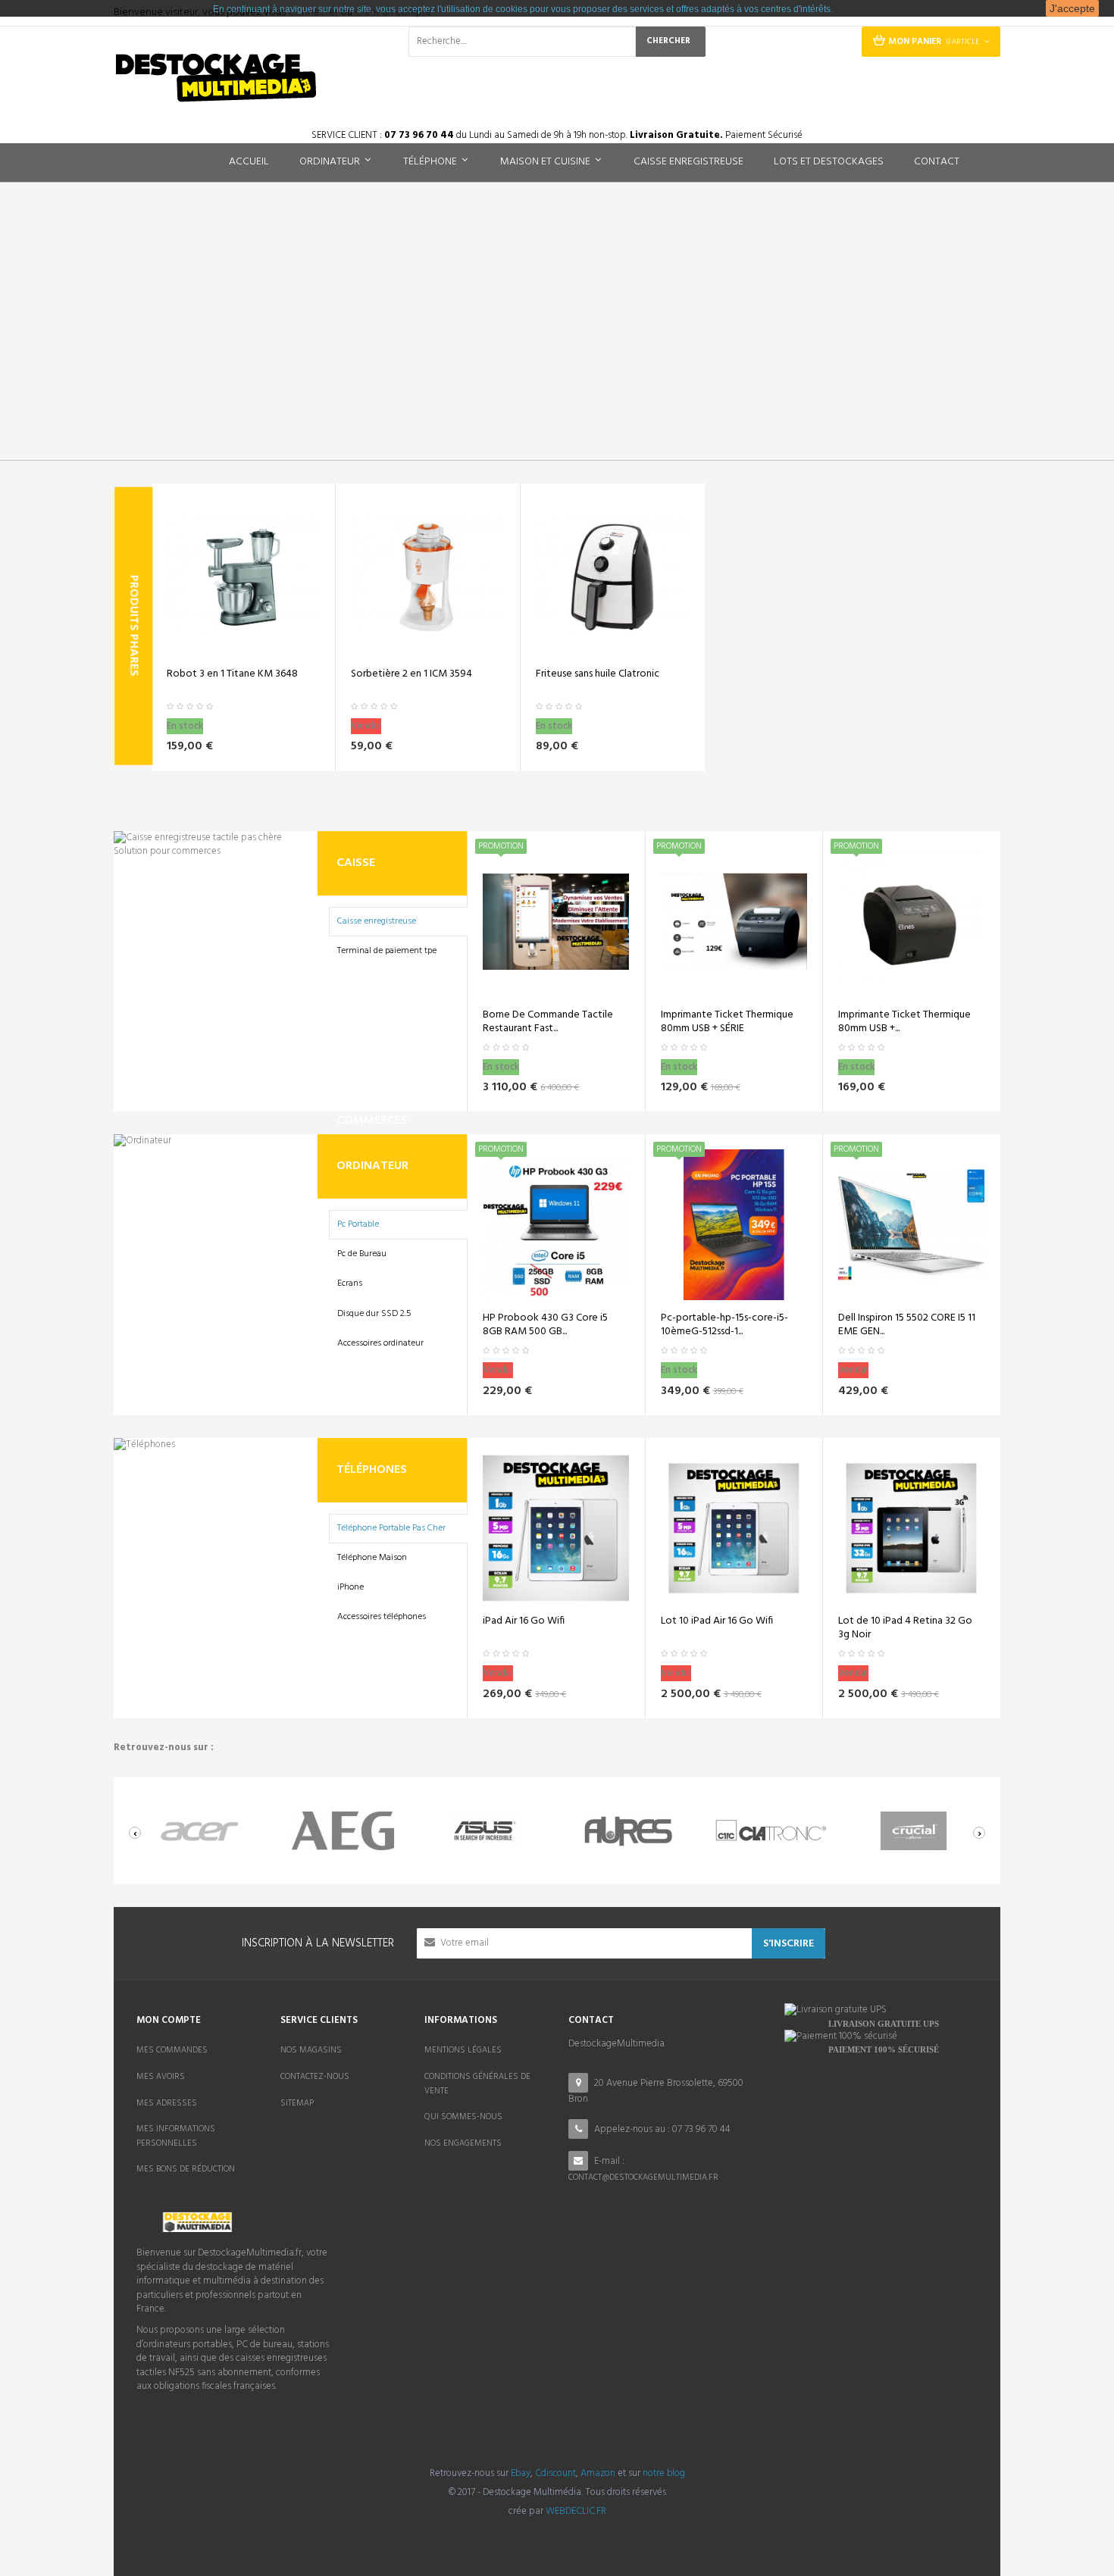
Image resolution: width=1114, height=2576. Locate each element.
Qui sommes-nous (463, 2117)
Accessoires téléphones (382, 1617)
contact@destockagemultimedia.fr (643, 2177)
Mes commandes (172, 2050)
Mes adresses (167, 2103)
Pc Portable (358, 1224)
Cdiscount (555, 2473)
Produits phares (133, 626)
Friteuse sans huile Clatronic (598, 674)
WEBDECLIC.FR (576, 2511)
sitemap (297, 2103)
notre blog (664, 2473)
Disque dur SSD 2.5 (374, 1314)
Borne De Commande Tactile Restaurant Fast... (548, 1022)
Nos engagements (463, 2143)
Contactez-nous (315, 2077)
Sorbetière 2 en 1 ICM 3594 (411, 674)
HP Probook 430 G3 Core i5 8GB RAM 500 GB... (545, 1325)
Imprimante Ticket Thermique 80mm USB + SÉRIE (727, 1022)
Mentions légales (463, 2050)
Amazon (598, 2473)
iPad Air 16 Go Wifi (524, 1621)
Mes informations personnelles (176, 2136)
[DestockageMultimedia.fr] (216, 78)
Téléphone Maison (372, 1558)
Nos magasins (311, 2050)
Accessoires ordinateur (380, 1343)
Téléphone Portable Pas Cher (391, 1528)
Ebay (521, 2473)
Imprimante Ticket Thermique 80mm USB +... (904, 1022)
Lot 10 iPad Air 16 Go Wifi (717, 1621)
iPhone (350, 1587)
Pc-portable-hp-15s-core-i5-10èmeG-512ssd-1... (724, 1325)
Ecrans (350, 1283)
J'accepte (1072, 8)
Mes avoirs (161, 2077)
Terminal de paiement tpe (387, 951)
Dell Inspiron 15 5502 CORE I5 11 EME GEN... (907, 1325)
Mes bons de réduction (186, 2169)
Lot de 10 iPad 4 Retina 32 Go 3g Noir (905, 1628)
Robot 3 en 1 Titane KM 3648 (232, 674)
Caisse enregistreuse (377, 921)
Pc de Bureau (362, 1254)
